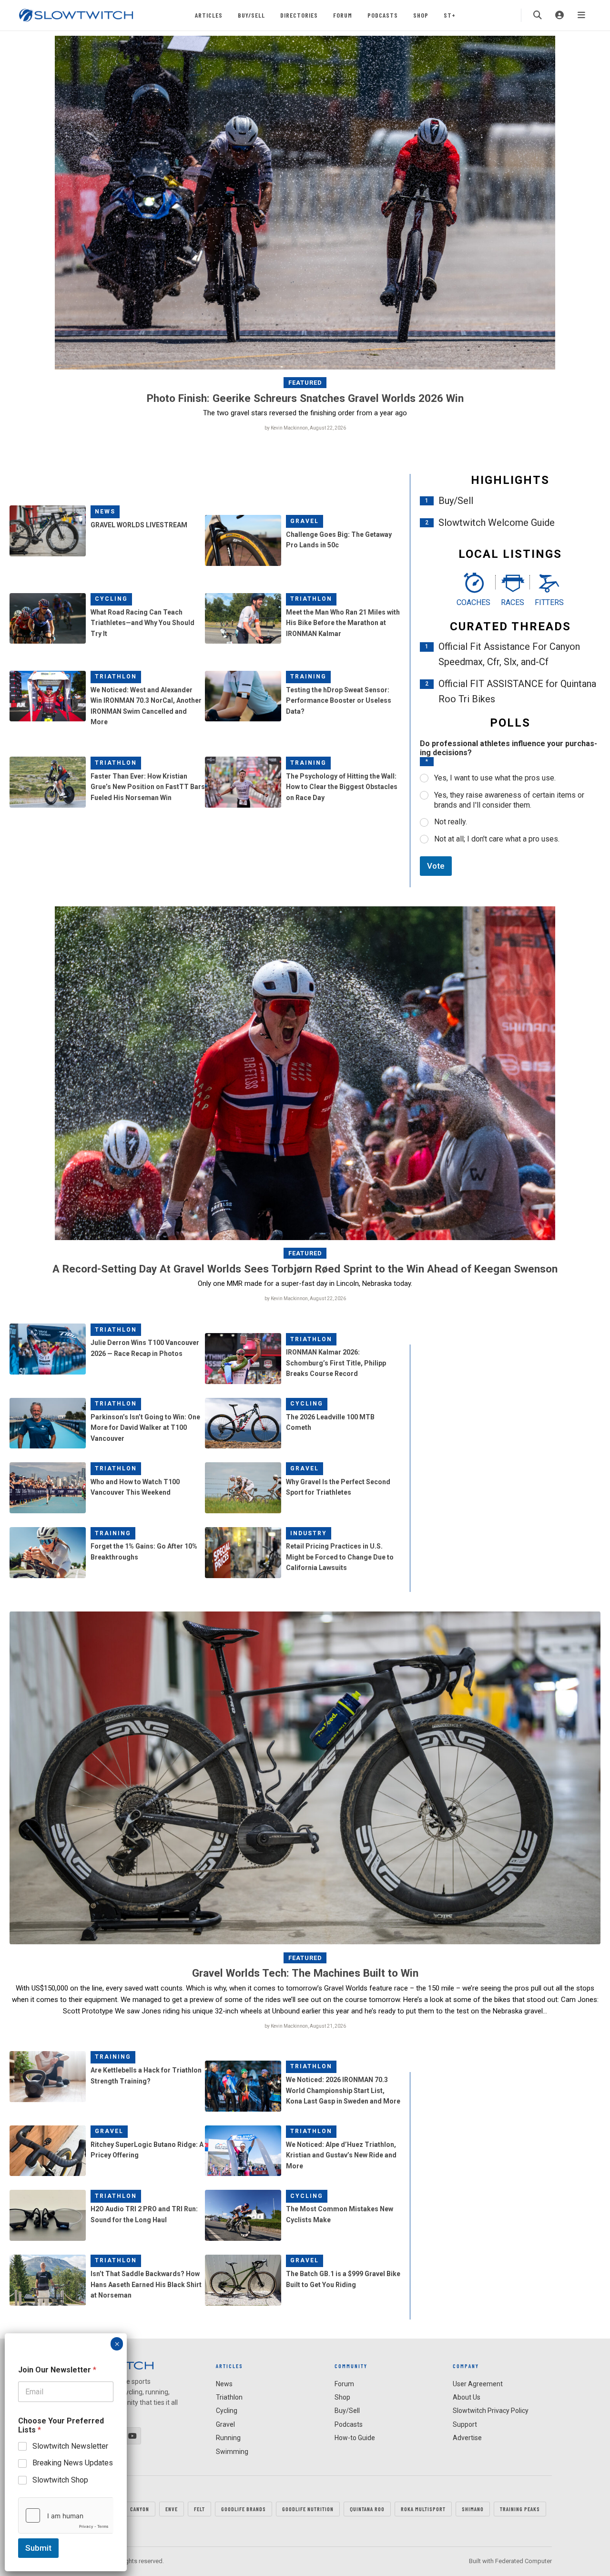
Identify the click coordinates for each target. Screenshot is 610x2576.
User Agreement (478, 2384)
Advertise (467, 2438)
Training (308, 677)
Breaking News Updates (73, 2463)
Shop (421, 15)
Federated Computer (524, 2561)
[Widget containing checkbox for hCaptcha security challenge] (66, 2515)
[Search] (538, 15)
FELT (199, 2509)
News (105, 512)
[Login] (559, 15)
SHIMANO (473, 2509)
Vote (436, 866)
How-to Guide (355, 2438)
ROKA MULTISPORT (423, 2509)
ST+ (450, 15)
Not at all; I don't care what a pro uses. (497, 839)
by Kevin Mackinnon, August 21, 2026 (305, 2026)
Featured (305, 383)
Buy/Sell (251, 15)
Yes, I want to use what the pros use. (495, 778)
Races (513, 602)
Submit (38, 2548)
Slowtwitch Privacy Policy (491, 2411)
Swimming (232, 2452)
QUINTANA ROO (367, 2509)
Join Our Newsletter (57, 2370)
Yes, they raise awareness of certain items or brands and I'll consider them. (509, 800)
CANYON (140, 2509)
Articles (209, 15)
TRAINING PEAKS (520, 2509)
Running (228, 2438)
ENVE (172, 2509)
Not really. (451, 822)
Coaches (473, 602)
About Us (467, 2397)
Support (465, 2424)
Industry (309, 1533)
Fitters (549, 602)
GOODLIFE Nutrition (308, 2509)
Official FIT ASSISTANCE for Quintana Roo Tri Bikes (517, 691)
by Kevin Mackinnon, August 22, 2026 (305, 428)
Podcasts (383, 15)
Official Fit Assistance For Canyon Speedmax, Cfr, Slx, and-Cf (509, 654)
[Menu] (581, 15)
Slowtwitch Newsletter (70, 2446)
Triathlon (311, 599)
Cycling (111, 599)
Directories (299, 15)
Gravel (305, 521)
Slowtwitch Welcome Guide (497, 523)
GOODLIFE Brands (244, 2509)
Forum (343, 15)
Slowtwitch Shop (60, 2480)
